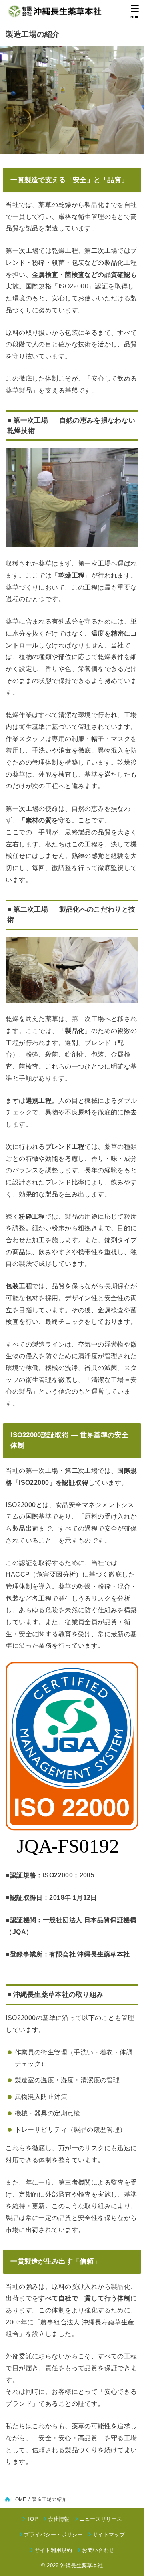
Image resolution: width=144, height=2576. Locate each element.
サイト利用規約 (53, 2550)
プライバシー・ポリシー (53, 2535)
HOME (19, 2499)
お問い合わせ (98, 2550)
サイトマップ (109, 2535)
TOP (32, 2519)
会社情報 (59, 2519)
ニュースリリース (101, 2519)
